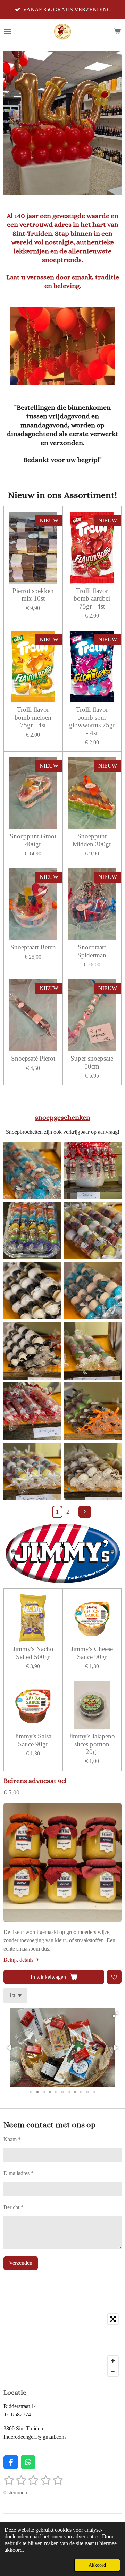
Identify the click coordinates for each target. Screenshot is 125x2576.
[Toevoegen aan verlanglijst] (114, 1977)
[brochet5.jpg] (32, 1411)
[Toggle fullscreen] (113, 2319)
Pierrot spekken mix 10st (33, 595)
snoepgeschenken (63, 1117)
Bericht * (14, 2207)
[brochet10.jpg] (32, 1170)
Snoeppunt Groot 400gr (33, 840)
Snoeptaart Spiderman (92, 951)
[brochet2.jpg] (32, 1471)
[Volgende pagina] (85, 1512)
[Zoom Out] (113, 2371)
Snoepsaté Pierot (33, 1058)
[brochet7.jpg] (93, 1291)
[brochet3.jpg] (93, 1411)
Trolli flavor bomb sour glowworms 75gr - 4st (92, 721)
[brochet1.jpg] (93, 1471)
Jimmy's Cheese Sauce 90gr (92, 1653)
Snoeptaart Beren (33, 947)
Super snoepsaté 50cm (92, 1062)
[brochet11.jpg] (32, 1231)
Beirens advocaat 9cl (35, 1781)
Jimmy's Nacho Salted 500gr (33, 1653)
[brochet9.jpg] (93, 1231)
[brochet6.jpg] (32, 1351)
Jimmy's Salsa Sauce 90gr (33, 1740)
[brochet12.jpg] (93, 1170)
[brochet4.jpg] (93, 1351)
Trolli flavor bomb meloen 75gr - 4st (33, 717)
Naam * (12, 2139)
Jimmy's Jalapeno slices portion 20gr (92, 1744)
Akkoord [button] (97, 2565)
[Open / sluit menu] (8, 31)
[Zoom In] (113, 2361)
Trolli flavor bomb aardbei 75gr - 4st (92, 598)
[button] (115, 2015)
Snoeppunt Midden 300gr (92, 840)
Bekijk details (18, 1960)
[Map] (62, 2345)
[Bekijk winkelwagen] (117, 31)
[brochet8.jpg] (32, 1291)
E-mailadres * (19, 2173)
